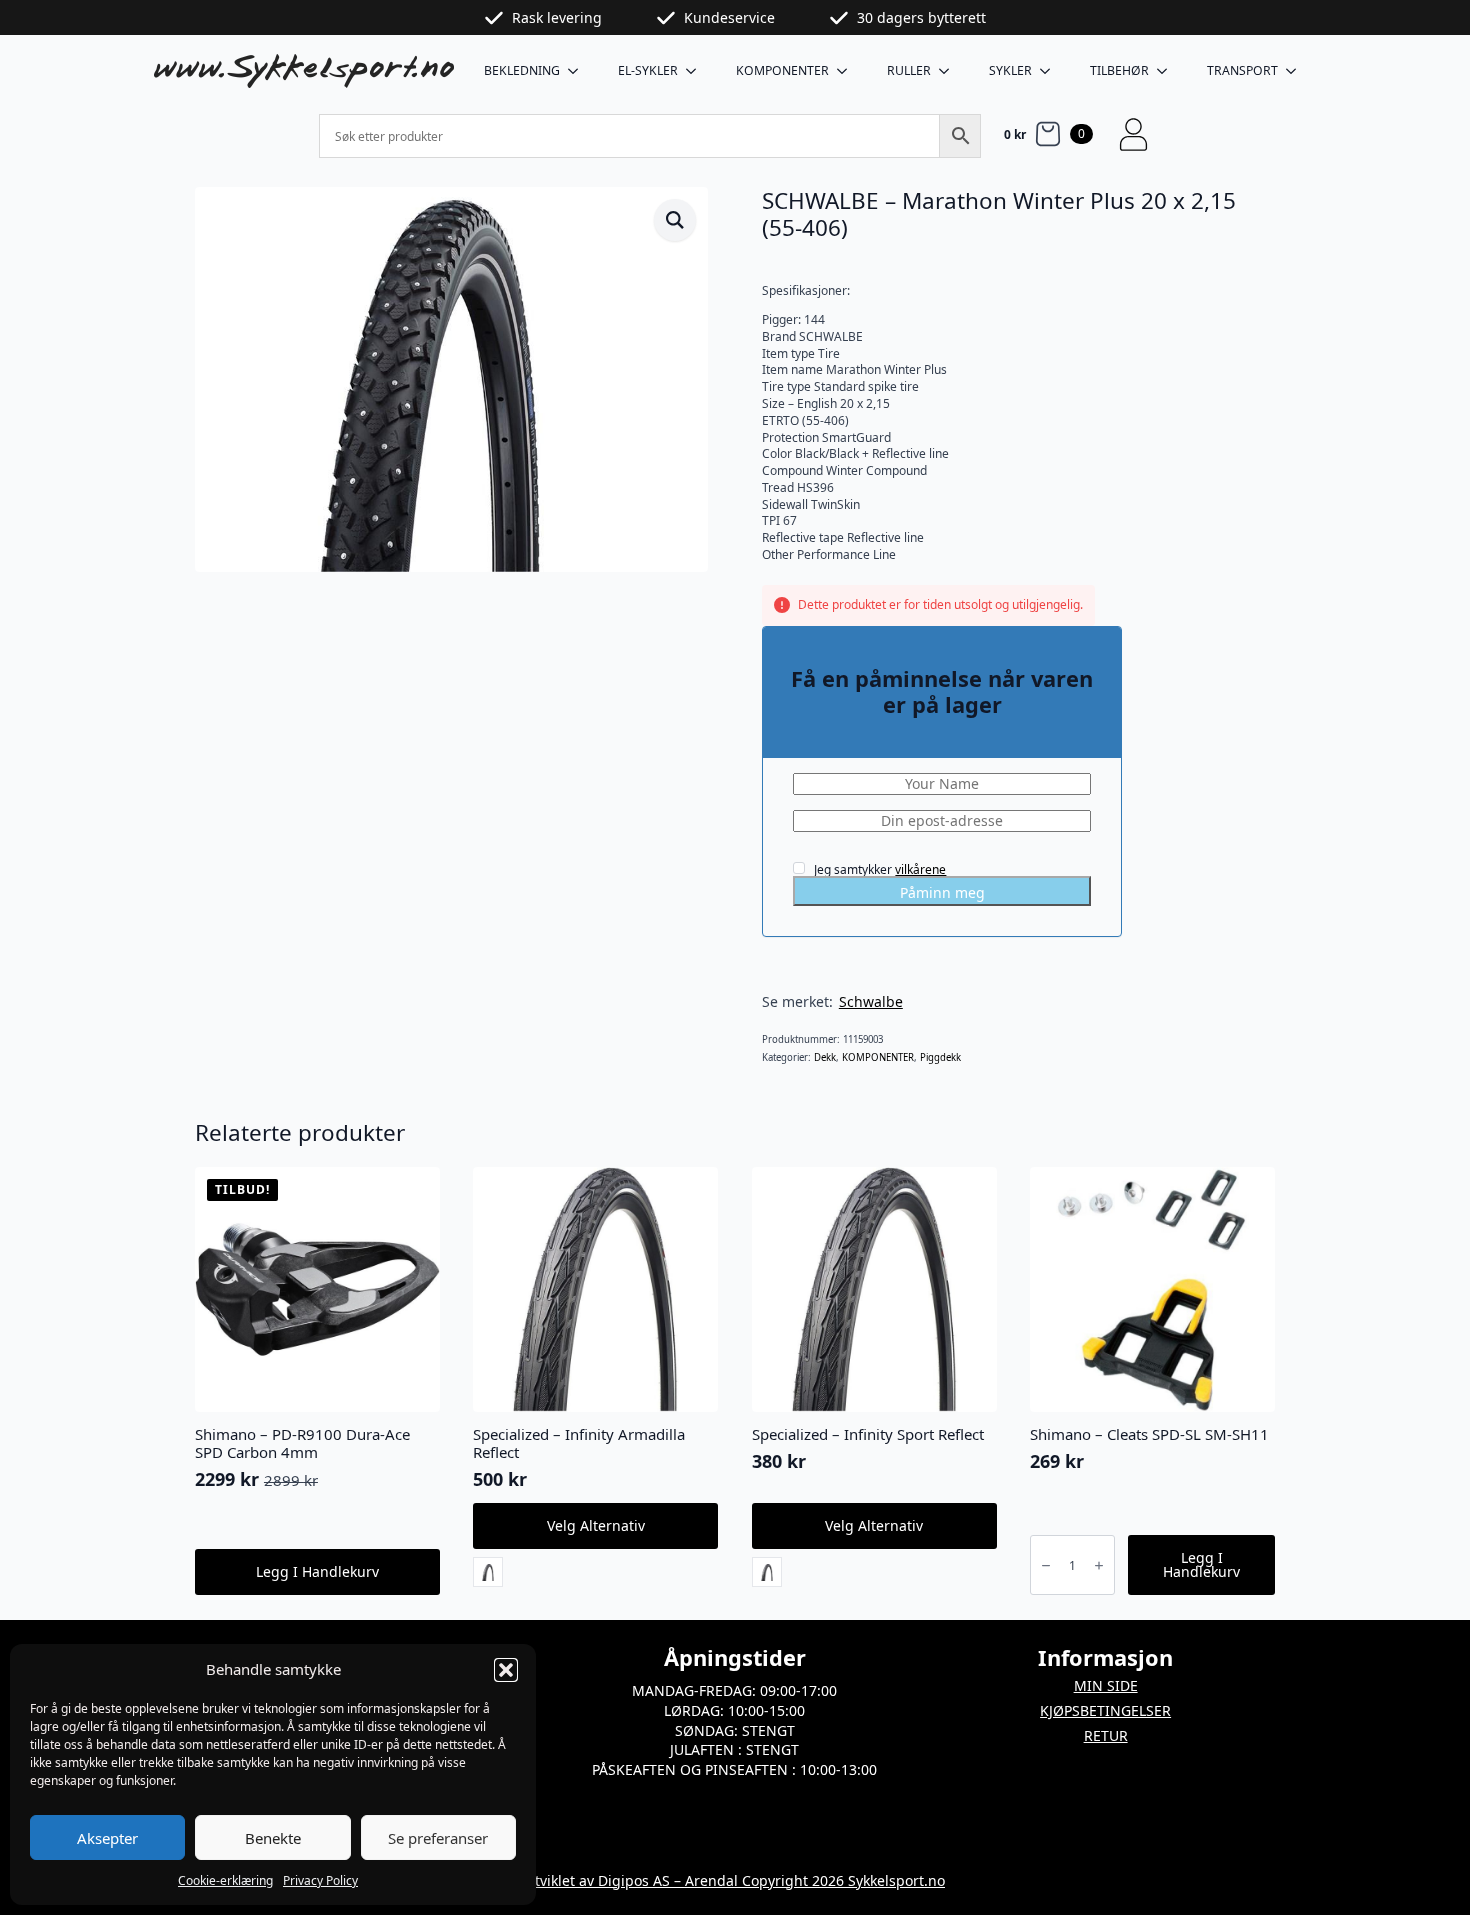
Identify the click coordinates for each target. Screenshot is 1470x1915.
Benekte (273, 1838)
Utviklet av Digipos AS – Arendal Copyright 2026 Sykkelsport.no (735, 1880)
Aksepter (107, 1838)
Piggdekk (940, 1057)
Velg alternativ (596, 1525)
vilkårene (920, 869)
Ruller (909, 70)
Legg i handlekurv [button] (317, 1571)
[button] (506, 1670)
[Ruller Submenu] (950, 71)
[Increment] (1099, 1565)
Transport (1242, 70)
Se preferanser (438, 1838)
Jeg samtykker (878, 869)
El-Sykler (648, 70)
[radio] (488, 1572)
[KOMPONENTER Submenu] (848, 71)
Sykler (1010, 70)
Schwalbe (871, 1001)
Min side (1106, 1685)
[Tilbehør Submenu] (1168, 71)
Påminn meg (942, 892)
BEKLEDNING (522, 70)
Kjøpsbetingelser (1105, 1710)
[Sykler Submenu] (1051, 71)
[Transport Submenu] (1297, 71)
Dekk (825, 1057)
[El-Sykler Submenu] (697, 71)
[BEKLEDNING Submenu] (579, 71)
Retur (1106, 1735)
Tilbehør (1119, 70)
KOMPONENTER (782, 70)
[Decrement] (1046, 1565)
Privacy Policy (320, 1880)
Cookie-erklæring (225, 1880)
